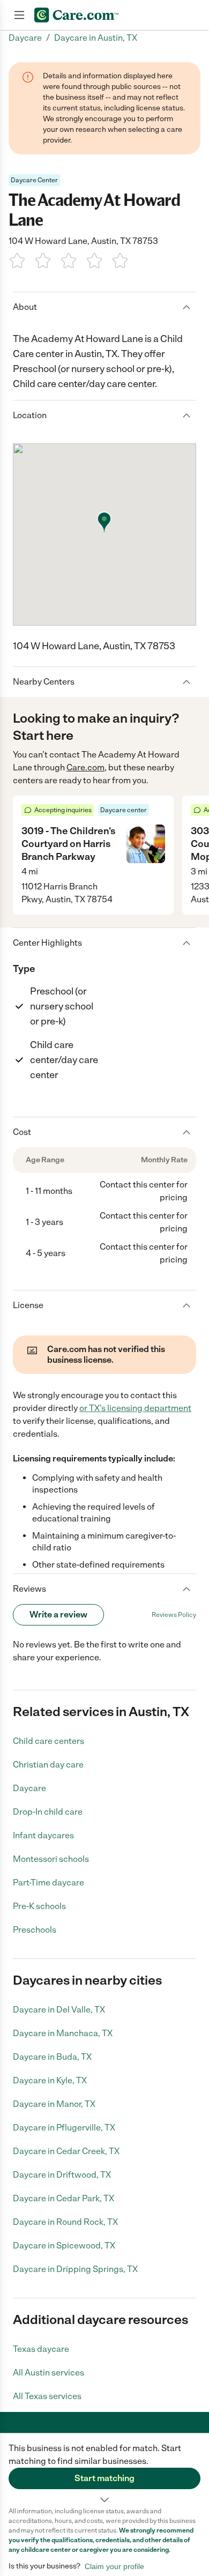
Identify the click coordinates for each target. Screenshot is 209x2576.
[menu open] (19, 15)
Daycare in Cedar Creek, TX (66, 2151)
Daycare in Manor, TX (54, 2104)
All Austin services (48, 2373)
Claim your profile (114, 2566)
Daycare (29, 1788)
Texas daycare (41, 2349)
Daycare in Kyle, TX (50, 2080)
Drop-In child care (48, 1812)
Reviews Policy (174, 1615)
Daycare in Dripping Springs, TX (75, 2269)
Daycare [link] (25, 38)
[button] (104, 2470)
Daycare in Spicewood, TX (64, 2245)
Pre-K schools (39, 1906)
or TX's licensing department (135, 1408)
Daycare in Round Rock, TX (65, 2222)
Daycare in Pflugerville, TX (64, 2128)
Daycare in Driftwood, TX (62, 2175)
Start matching (104, 2478)
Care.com (85, 767)
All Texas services (47, 2396)
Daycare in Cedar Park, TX (64, 2198)
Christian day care (48, 1765)
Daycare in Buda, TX (52, 2057)
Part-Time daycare (48, 1883)
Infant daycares (43, 1835)
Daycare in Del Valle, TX (59, 2010)
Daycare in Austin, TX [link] (96, 38)
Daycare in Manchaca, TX (63, 2033)
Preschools (35, 1930)
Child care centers (48, 1741)
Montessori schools (51, 1859)
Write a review (58, 1614)
